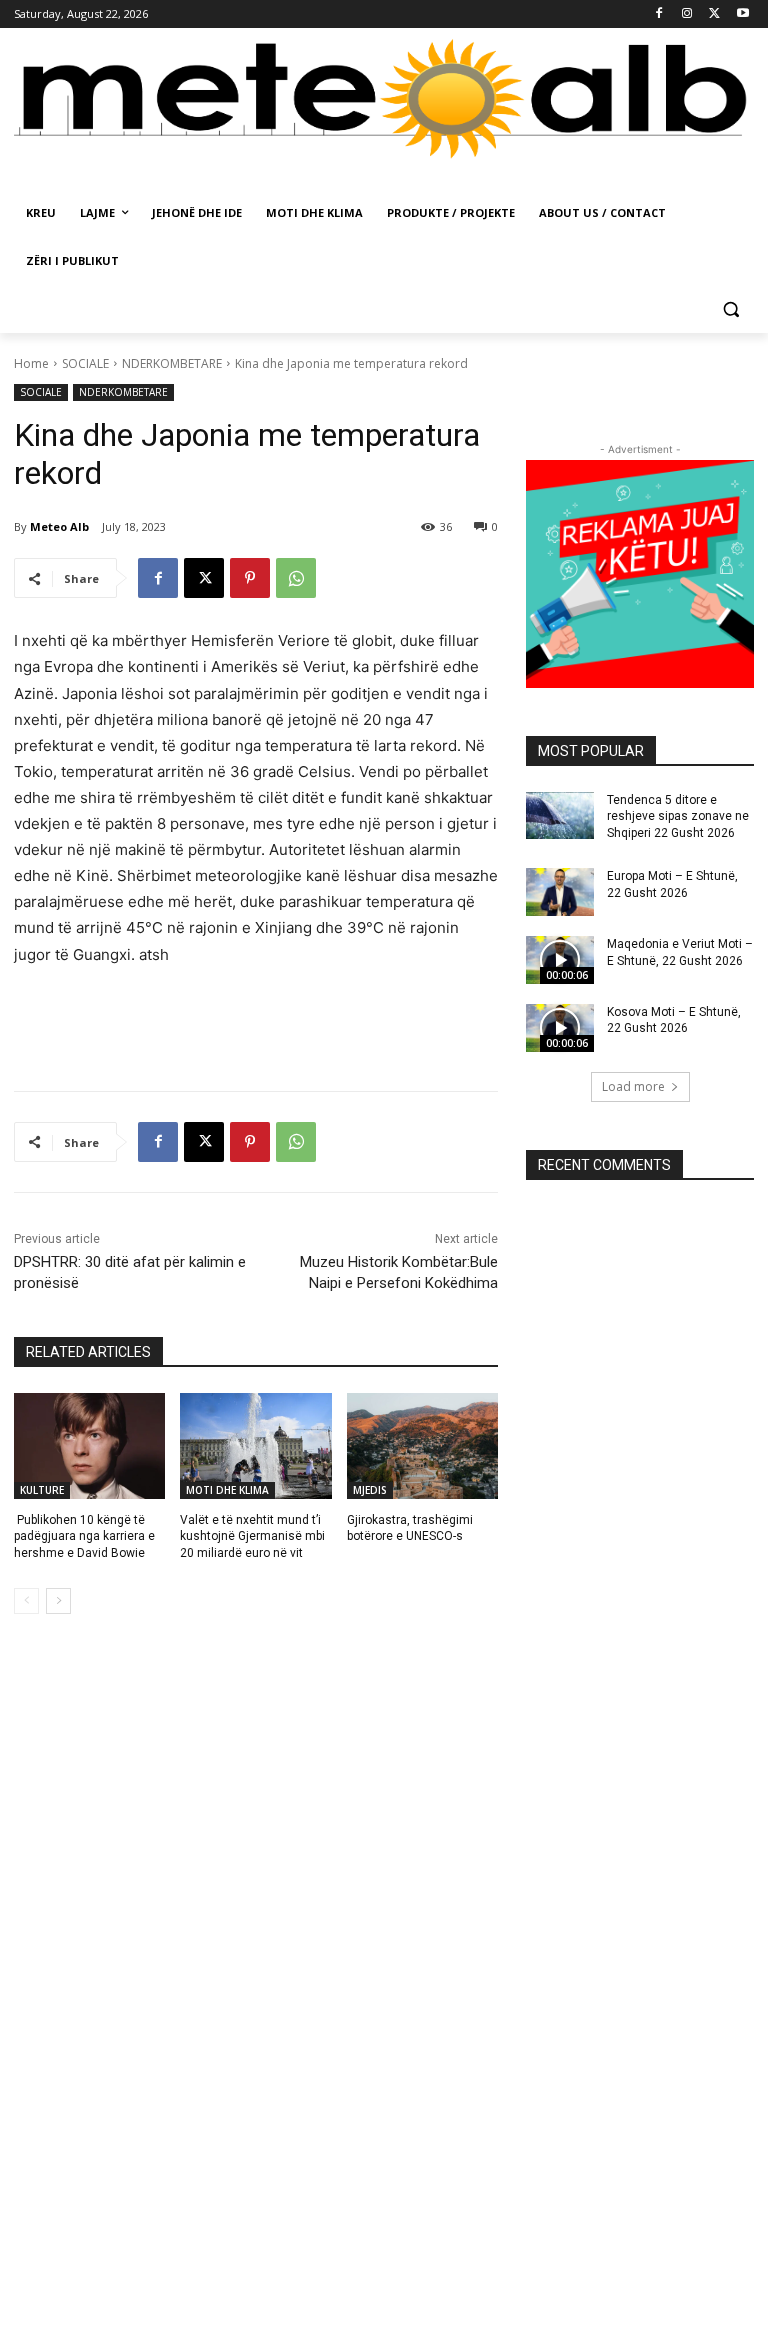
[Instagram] (687, 14)
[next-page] (58, 1601)
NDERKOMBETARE (172, 363)
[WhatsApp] (296, 578)
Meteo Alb (59, 526)
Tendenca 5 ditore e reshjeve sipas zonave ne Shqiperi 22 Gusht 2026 (678, 817)
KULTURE (42, 1490)
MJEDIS (370, 1490)
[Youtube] (742, 14)
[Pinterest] (250, 578)
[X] (714, 14)
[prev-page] (26, 1601)
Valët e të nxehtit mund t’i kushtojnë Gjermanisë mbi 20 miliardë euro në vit (252, 1537)
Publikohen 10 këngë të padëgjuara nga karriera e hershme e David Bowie (84, 1537)
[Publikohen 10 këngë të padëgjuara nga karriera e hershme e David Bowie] (89, 1446)
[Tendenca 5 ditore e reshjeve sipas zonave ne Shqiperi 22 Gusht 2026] (560, 816)
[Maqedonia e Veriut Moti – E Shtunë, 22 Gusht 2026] (560, 960)
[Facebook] (659, 14)
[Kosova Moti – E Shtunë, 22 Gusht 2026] (560, 1028)
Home (31, 363)
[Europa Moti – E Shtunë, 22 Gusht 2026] (560, 892)
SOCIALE (85, 363)
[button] (730, 309)
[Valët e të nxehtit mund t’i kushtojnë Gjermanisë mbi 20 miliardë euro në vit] (255, 1446)
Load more (633, 1086)
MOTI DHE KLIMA (227, 1490)
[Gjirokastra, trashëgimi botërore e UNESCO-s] (422, 1446)
